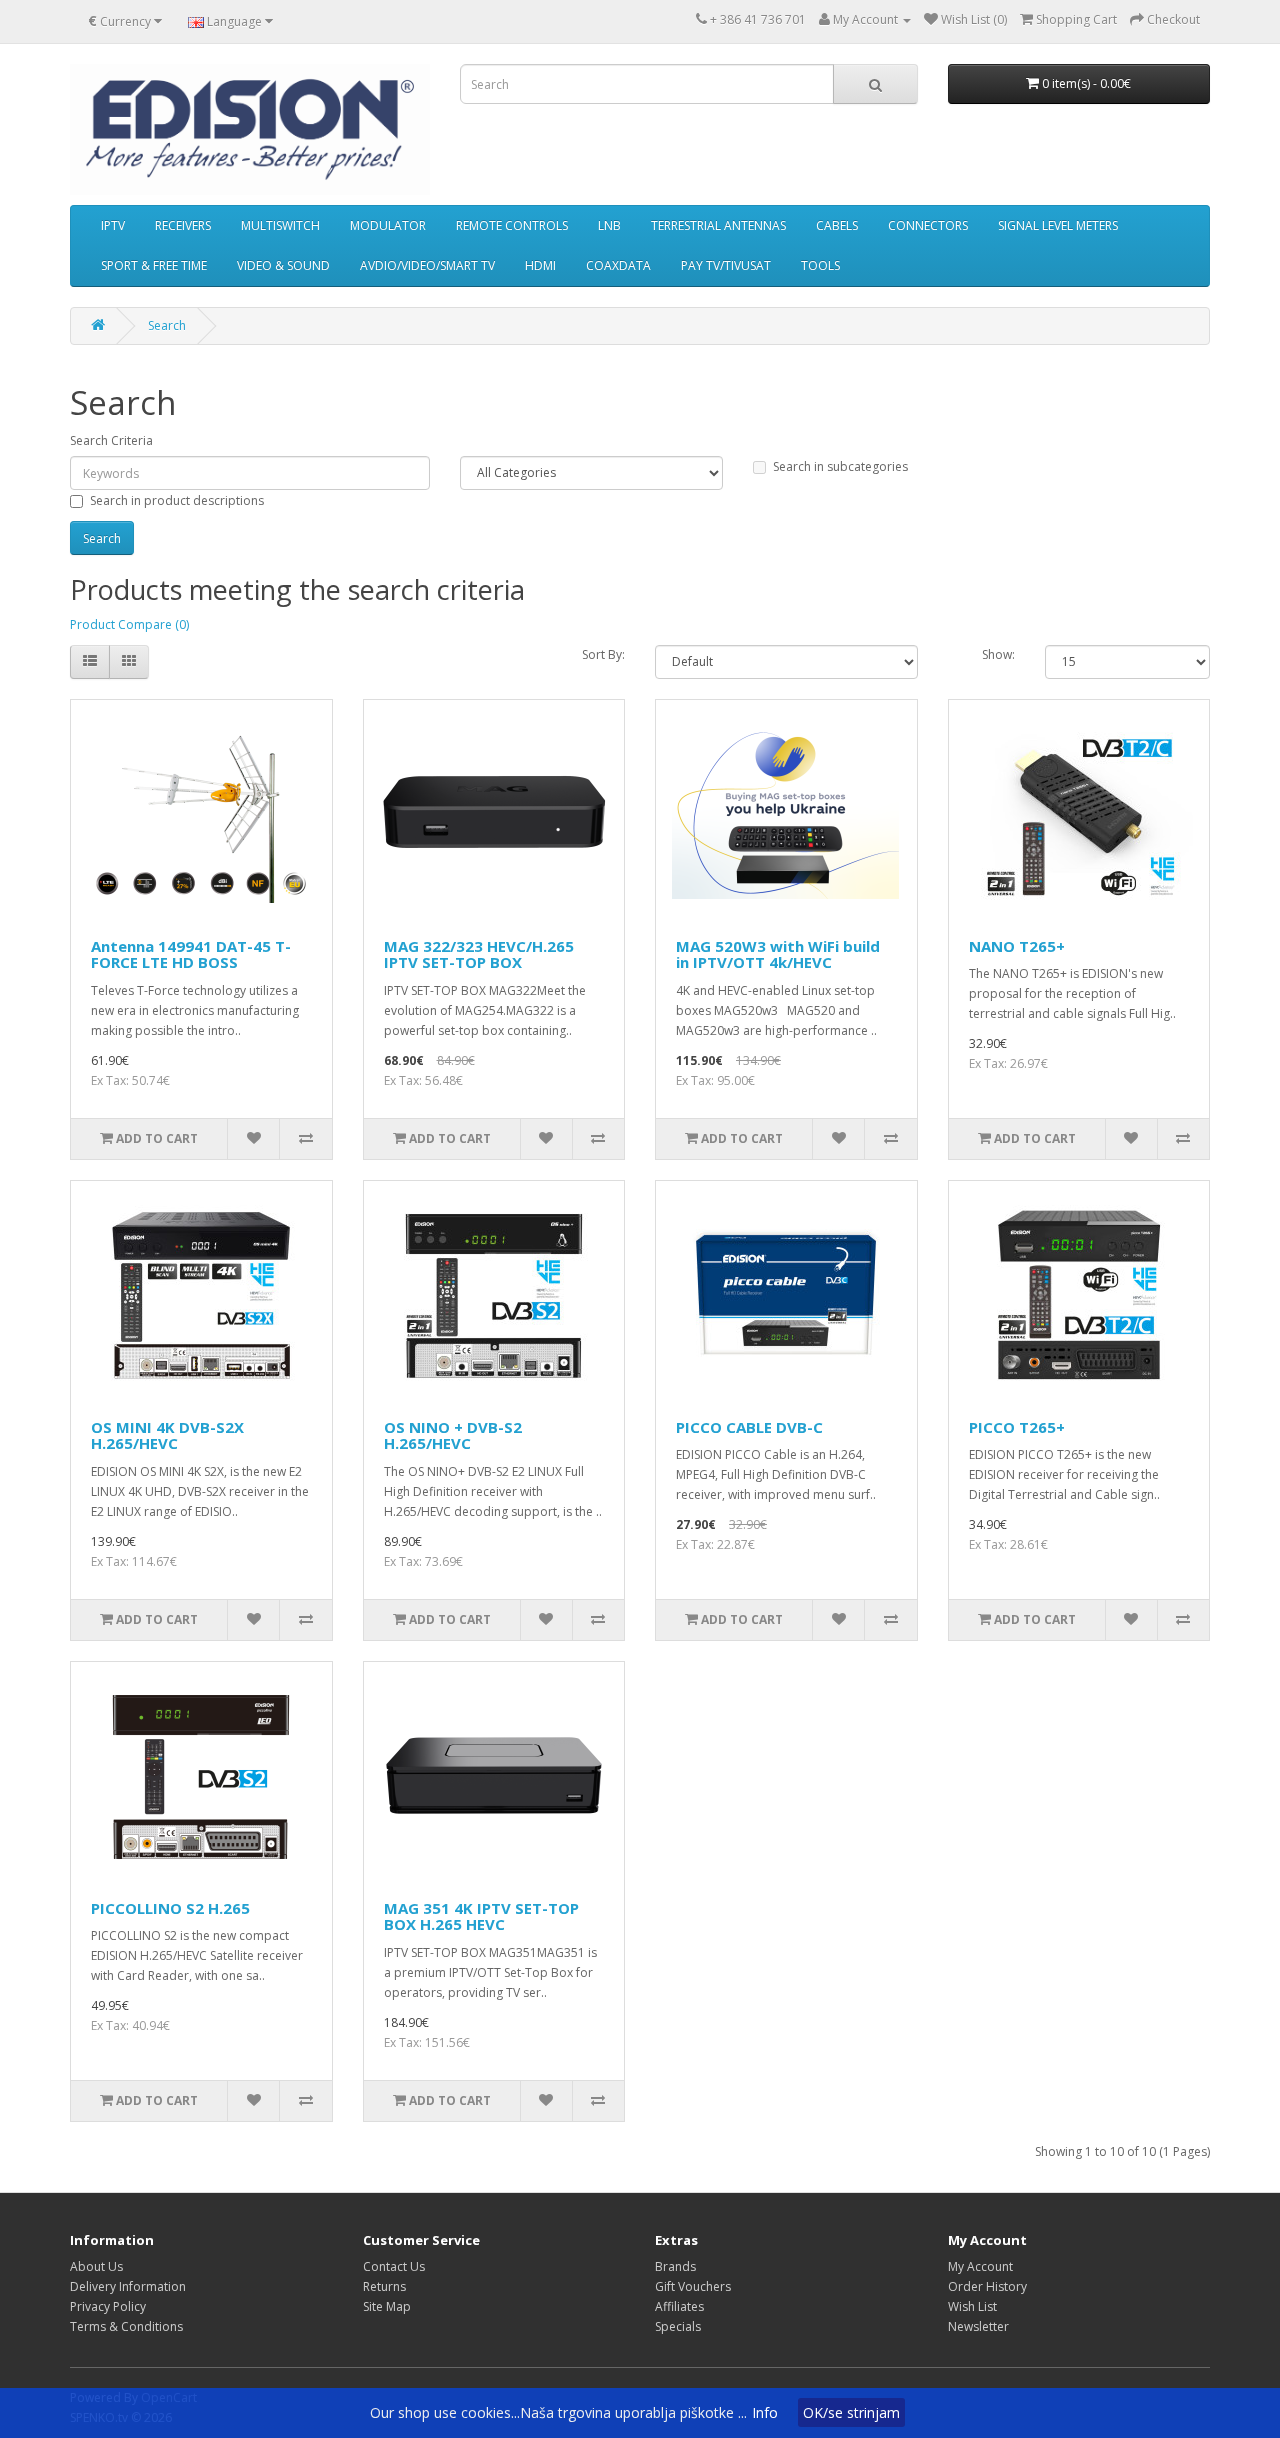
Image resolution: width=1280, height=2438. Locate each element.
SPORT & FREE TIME (154, 265)
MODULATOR (388, 225)
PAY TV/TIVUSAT (726, 265)
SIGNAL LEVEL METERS (1058, 225)
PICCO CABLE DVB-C (749, 1427)
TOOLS (820, 265)
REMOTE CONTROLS (512, 225)
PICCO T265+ (1017, 1427)
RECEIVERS (183, 225)
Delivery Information (128, 2286)
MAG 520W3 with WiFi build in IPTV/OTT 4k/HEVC (778, 954)
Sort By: (603, 654)
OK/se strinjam (851, 2412)
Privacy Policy (108, 2306)
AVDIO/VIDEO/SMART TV (427, 265)
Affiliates (679, 2306)
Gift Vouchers (693, 2286)
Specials (678, 2326)
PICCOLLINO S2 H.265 (170, 1908)
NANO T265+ (1017, 946)
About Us (96, 2266)
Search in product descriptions (177, 500)
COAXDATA (618, 265)
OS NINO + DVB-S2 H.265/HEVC (453, 1435)
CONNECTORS (928, 225)
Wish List (972, 2306)
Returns (384, 2286)
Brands (675, 2266)
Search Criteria (111, 440)
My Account (980, 2266)
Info (765, 2412)
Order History (987, 2286)
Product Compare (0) (129, 624)
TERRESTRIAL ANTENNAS (718, 225)
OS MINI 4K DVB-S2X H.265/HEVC (167, 1435)
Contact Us (394, 2266)
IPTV (113, 225)
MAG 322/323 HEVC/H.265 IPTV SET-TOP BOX (479, 954)
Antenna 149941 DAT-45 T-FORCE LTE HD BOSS (191, 954)
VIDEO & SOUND (283, 265)
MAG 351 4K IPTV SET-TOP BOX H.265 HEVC (481, 1916)
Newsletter (978, 2326)
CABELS (837, 225)
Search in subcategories (840, 466)
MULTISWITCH (280, 225)
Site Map (387, 2306)
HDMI (540, 265)
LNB (609, 225)
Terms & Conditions (126, 2326)
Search (167, 325)
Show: (998, 654)
